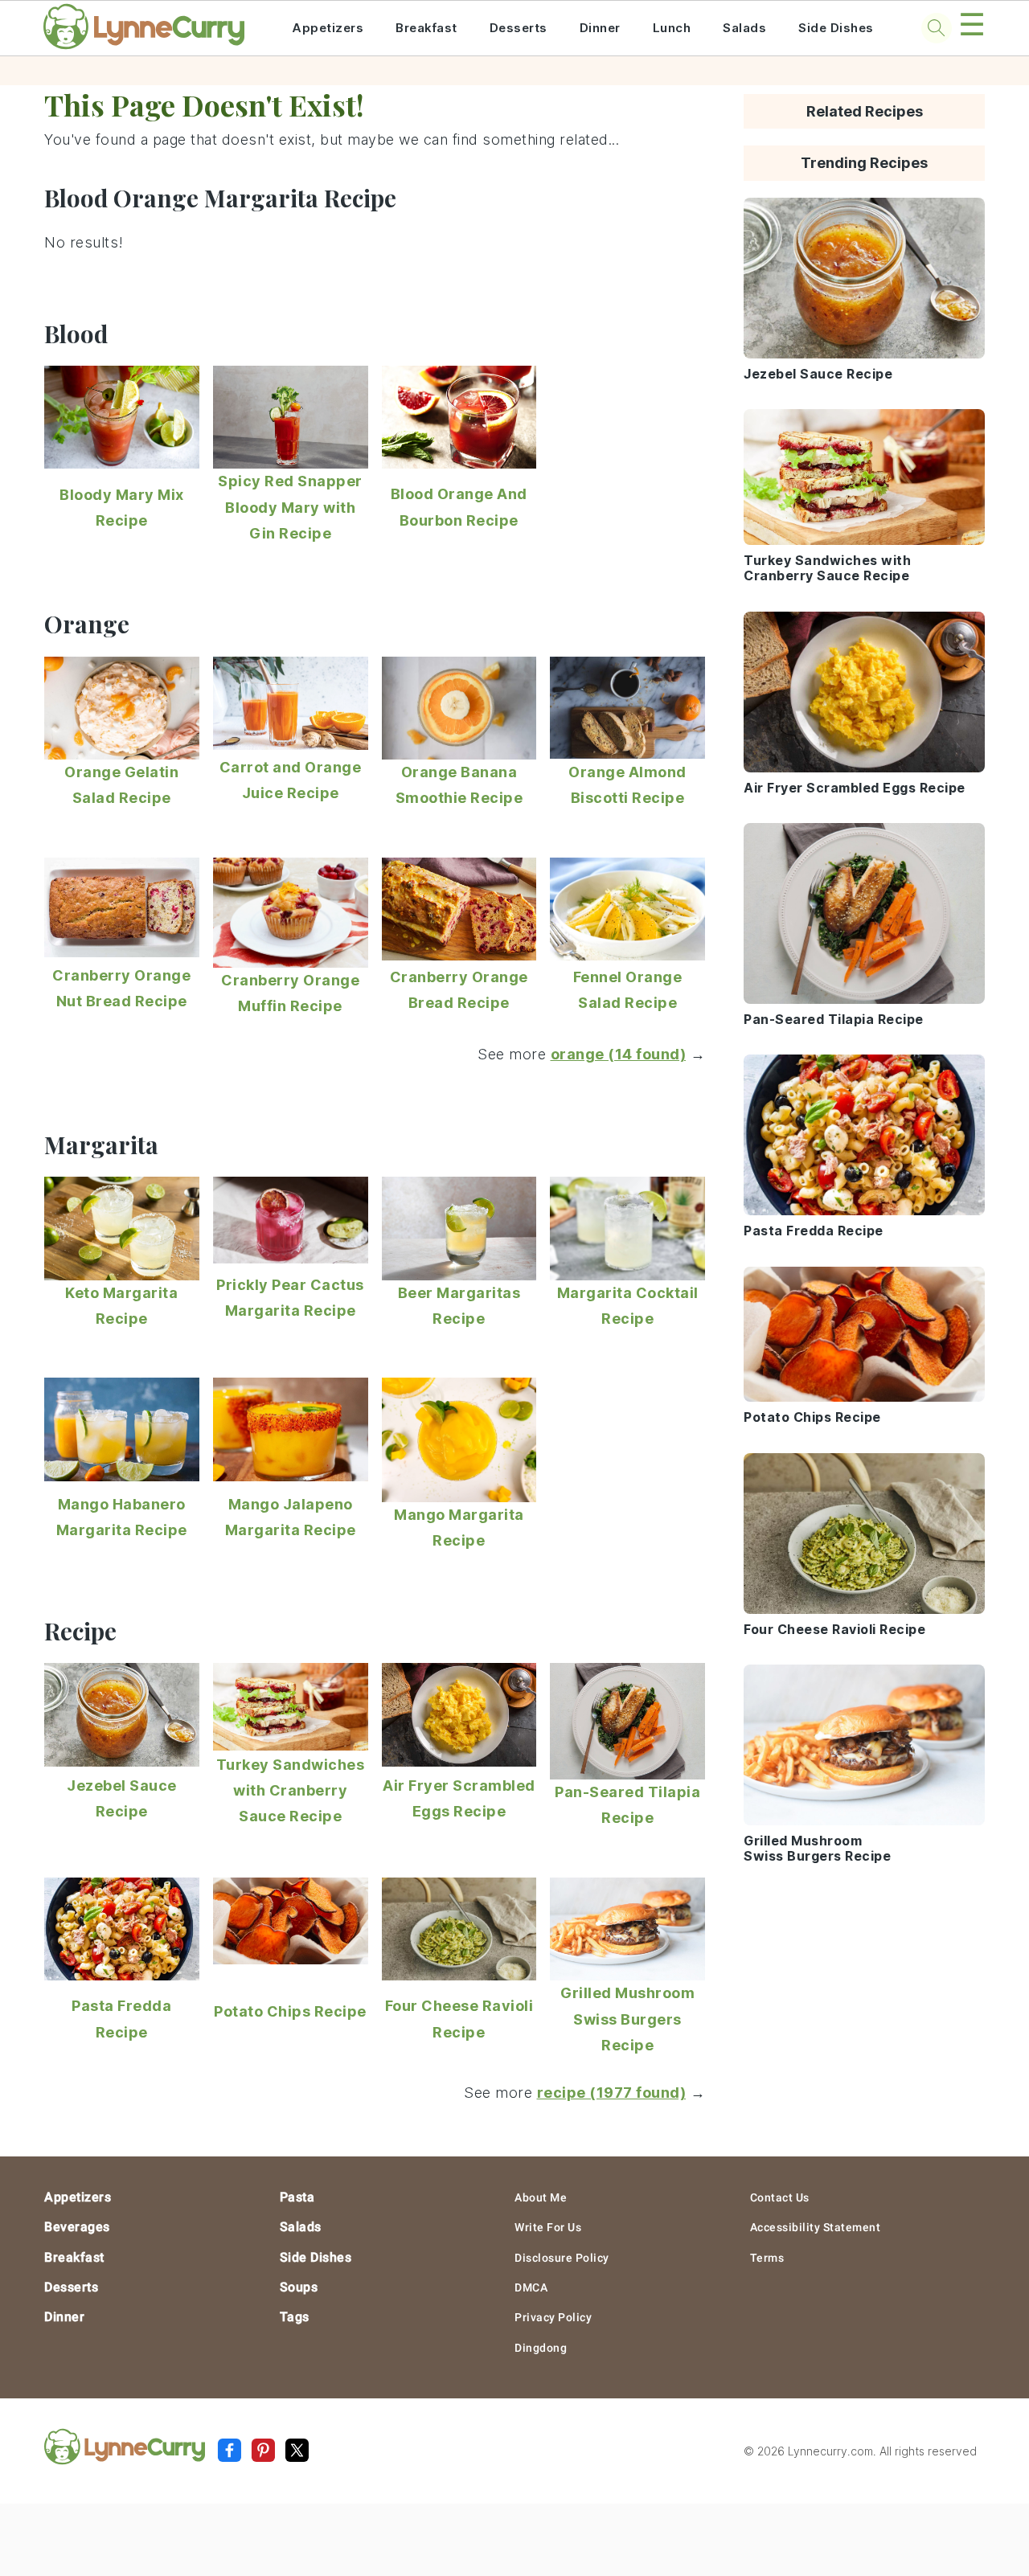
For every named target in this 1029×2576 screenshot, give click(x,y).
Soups (299, 2287)
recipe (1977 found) (612, 2093)
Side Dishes (836, 28)
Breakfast (426, 28)
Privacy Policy (553, 2317)
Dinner (600, 28)
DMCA (531, 2287)
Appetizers (328, 28)
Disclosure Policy (562, 2258)
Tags (295, 2317)
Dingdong (541, 2348)
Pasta (297, 2197)
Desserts (519, 28)
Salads (744, 28)
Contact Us (780, 2197)
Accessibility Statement (816, 2227)
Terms (767, 2258)
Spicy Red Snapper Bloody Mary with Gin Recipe (290, 507)
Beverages (77, 2227)
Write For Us (548, 2227)
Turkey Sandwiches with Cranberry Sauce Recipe (291, 1791)
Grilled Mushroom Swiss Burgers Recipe (627, 2019)
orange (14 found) (619, 1054)
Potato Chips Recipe (290, 2011)
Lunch (672, 28)
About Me (541, 2197)
